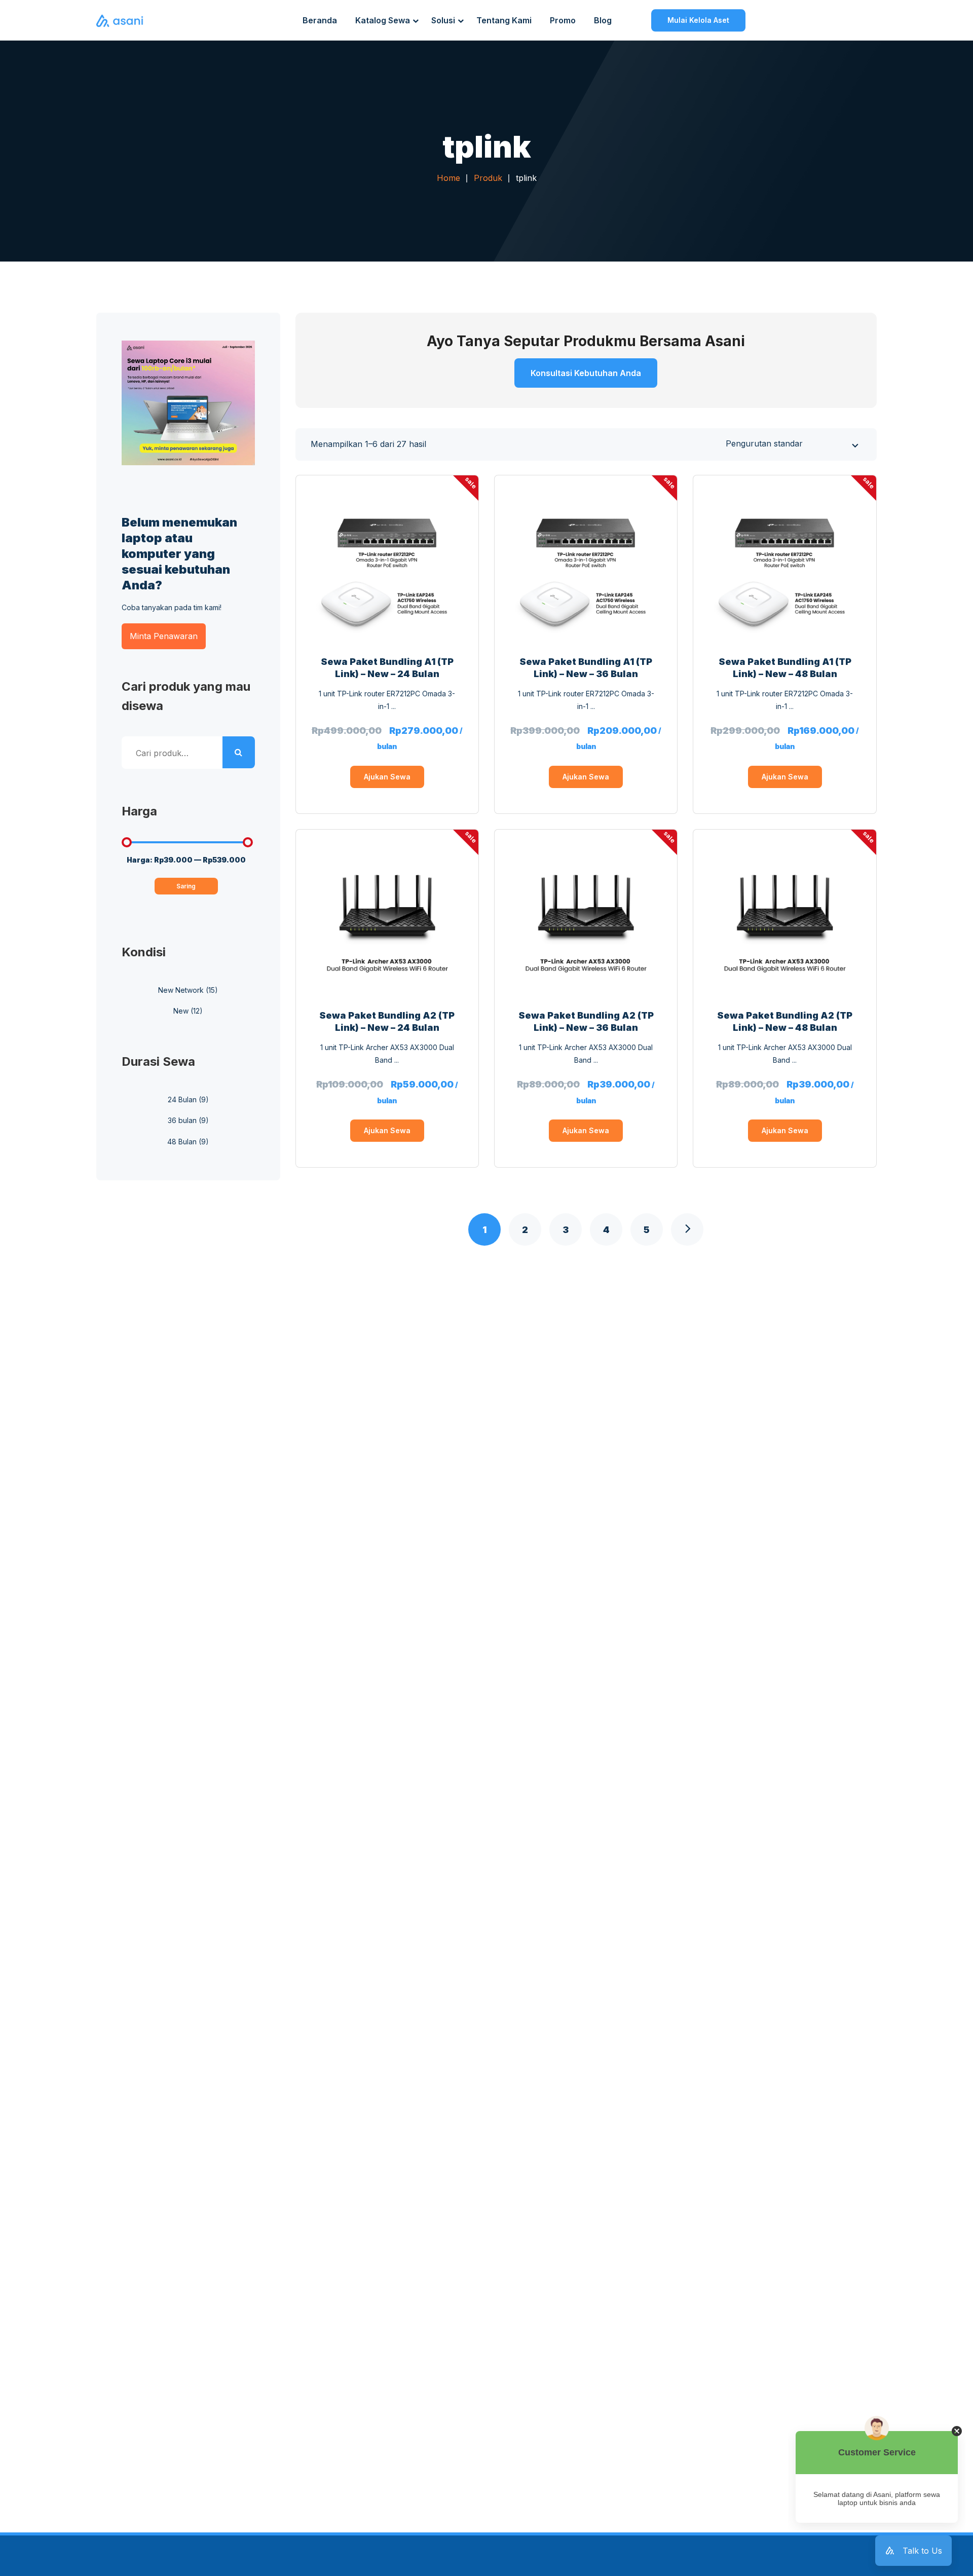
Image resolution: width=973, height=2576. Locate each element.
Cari (239, 753)
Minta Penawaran (164, 636)
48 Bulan (182, 1142)
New (181, 1011)
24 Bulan (182, 1099)
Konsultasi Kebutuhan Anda (586, 373)
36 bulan (182, 1120)
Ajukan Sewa (387, 777)
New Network (181, 990)
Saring (186, 886)
